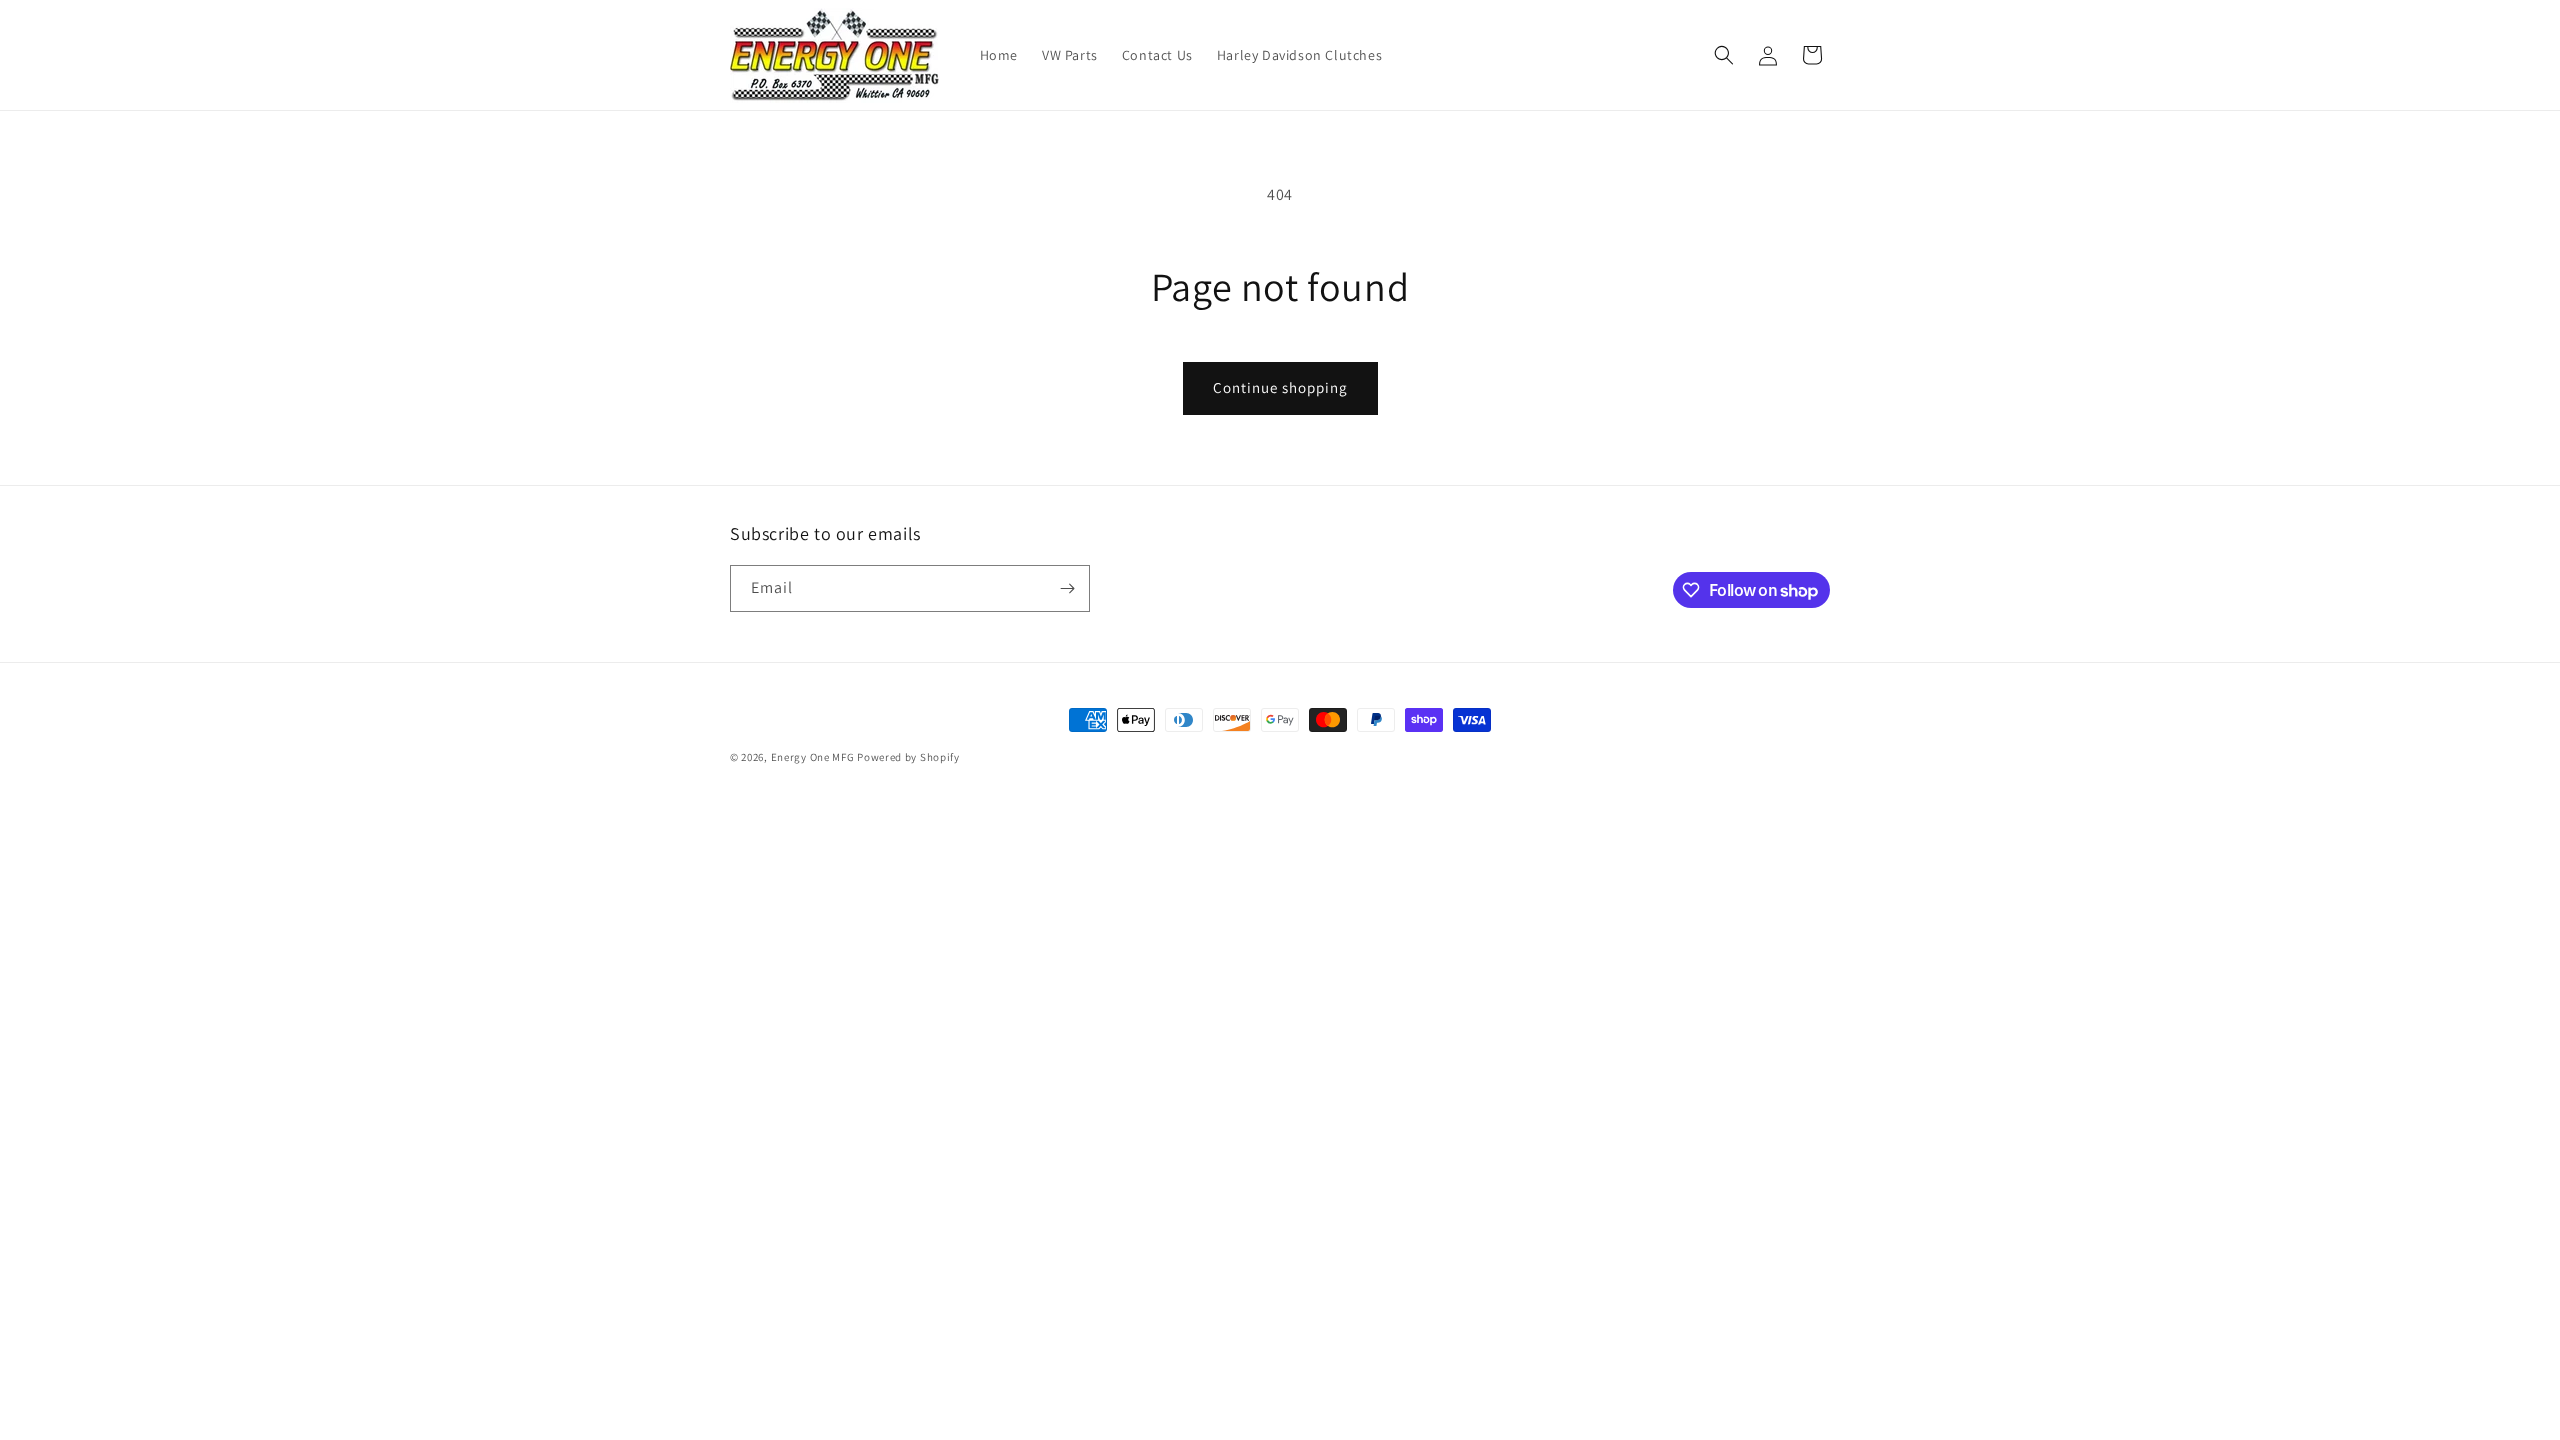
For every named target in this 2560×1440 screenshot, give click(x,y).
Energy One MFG (813, 757)
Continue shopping (1280, 387)
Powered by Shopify (908, 757)
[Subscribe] (1067, 588)
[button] (1724, 55)
